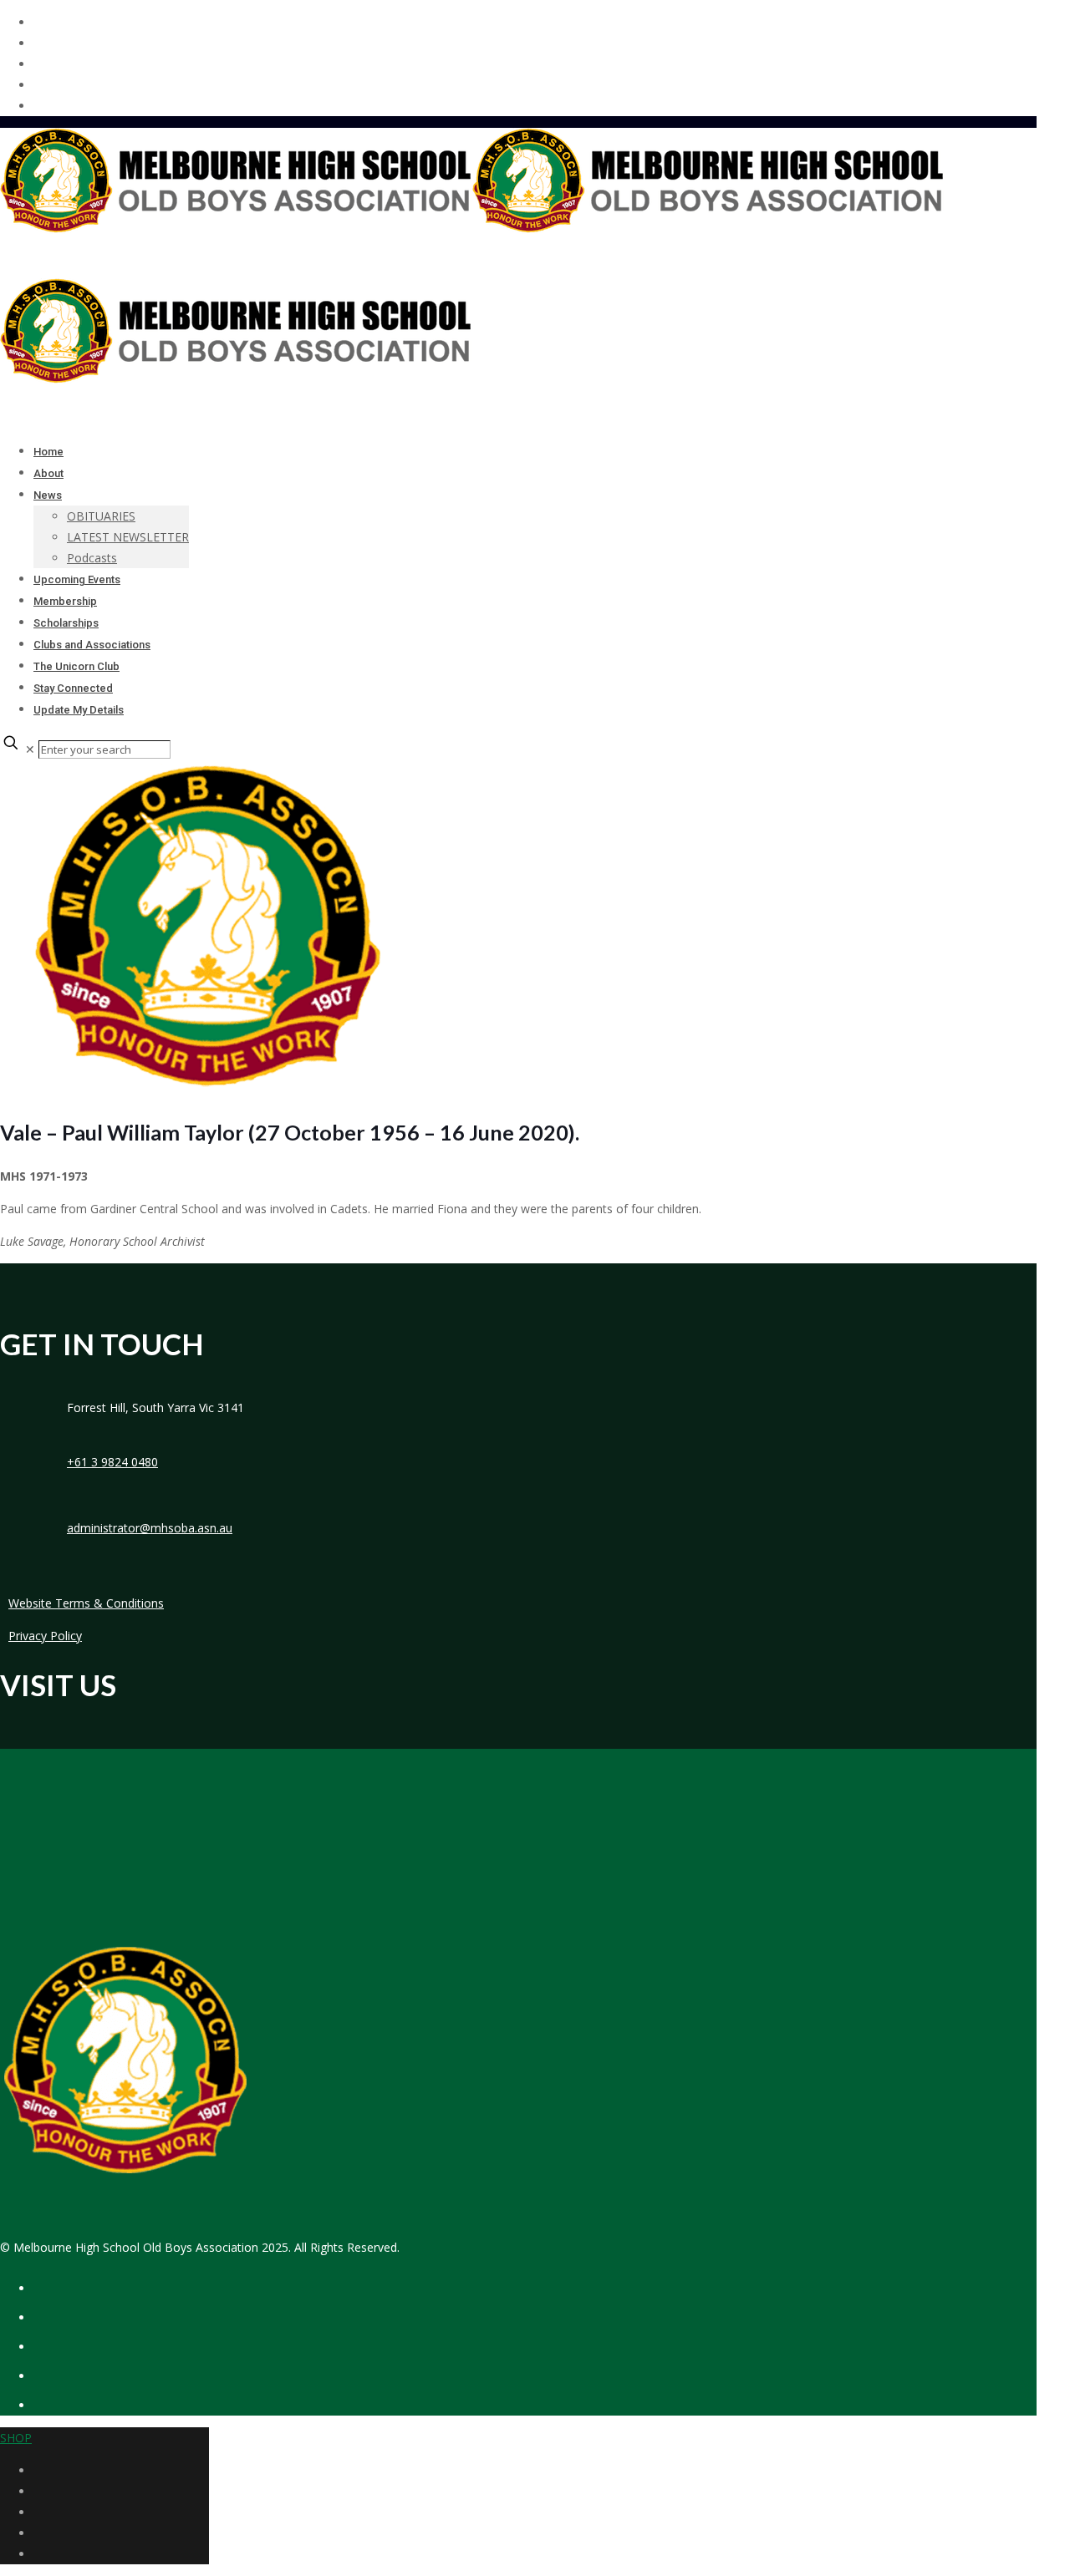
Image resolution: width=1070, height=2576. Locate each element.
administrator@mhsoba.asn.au (150, 1528)
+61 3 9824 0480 (112, 1462)
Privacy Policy (45, 1636)
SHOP (16, 2438)
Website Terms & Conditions (86, 1603)
